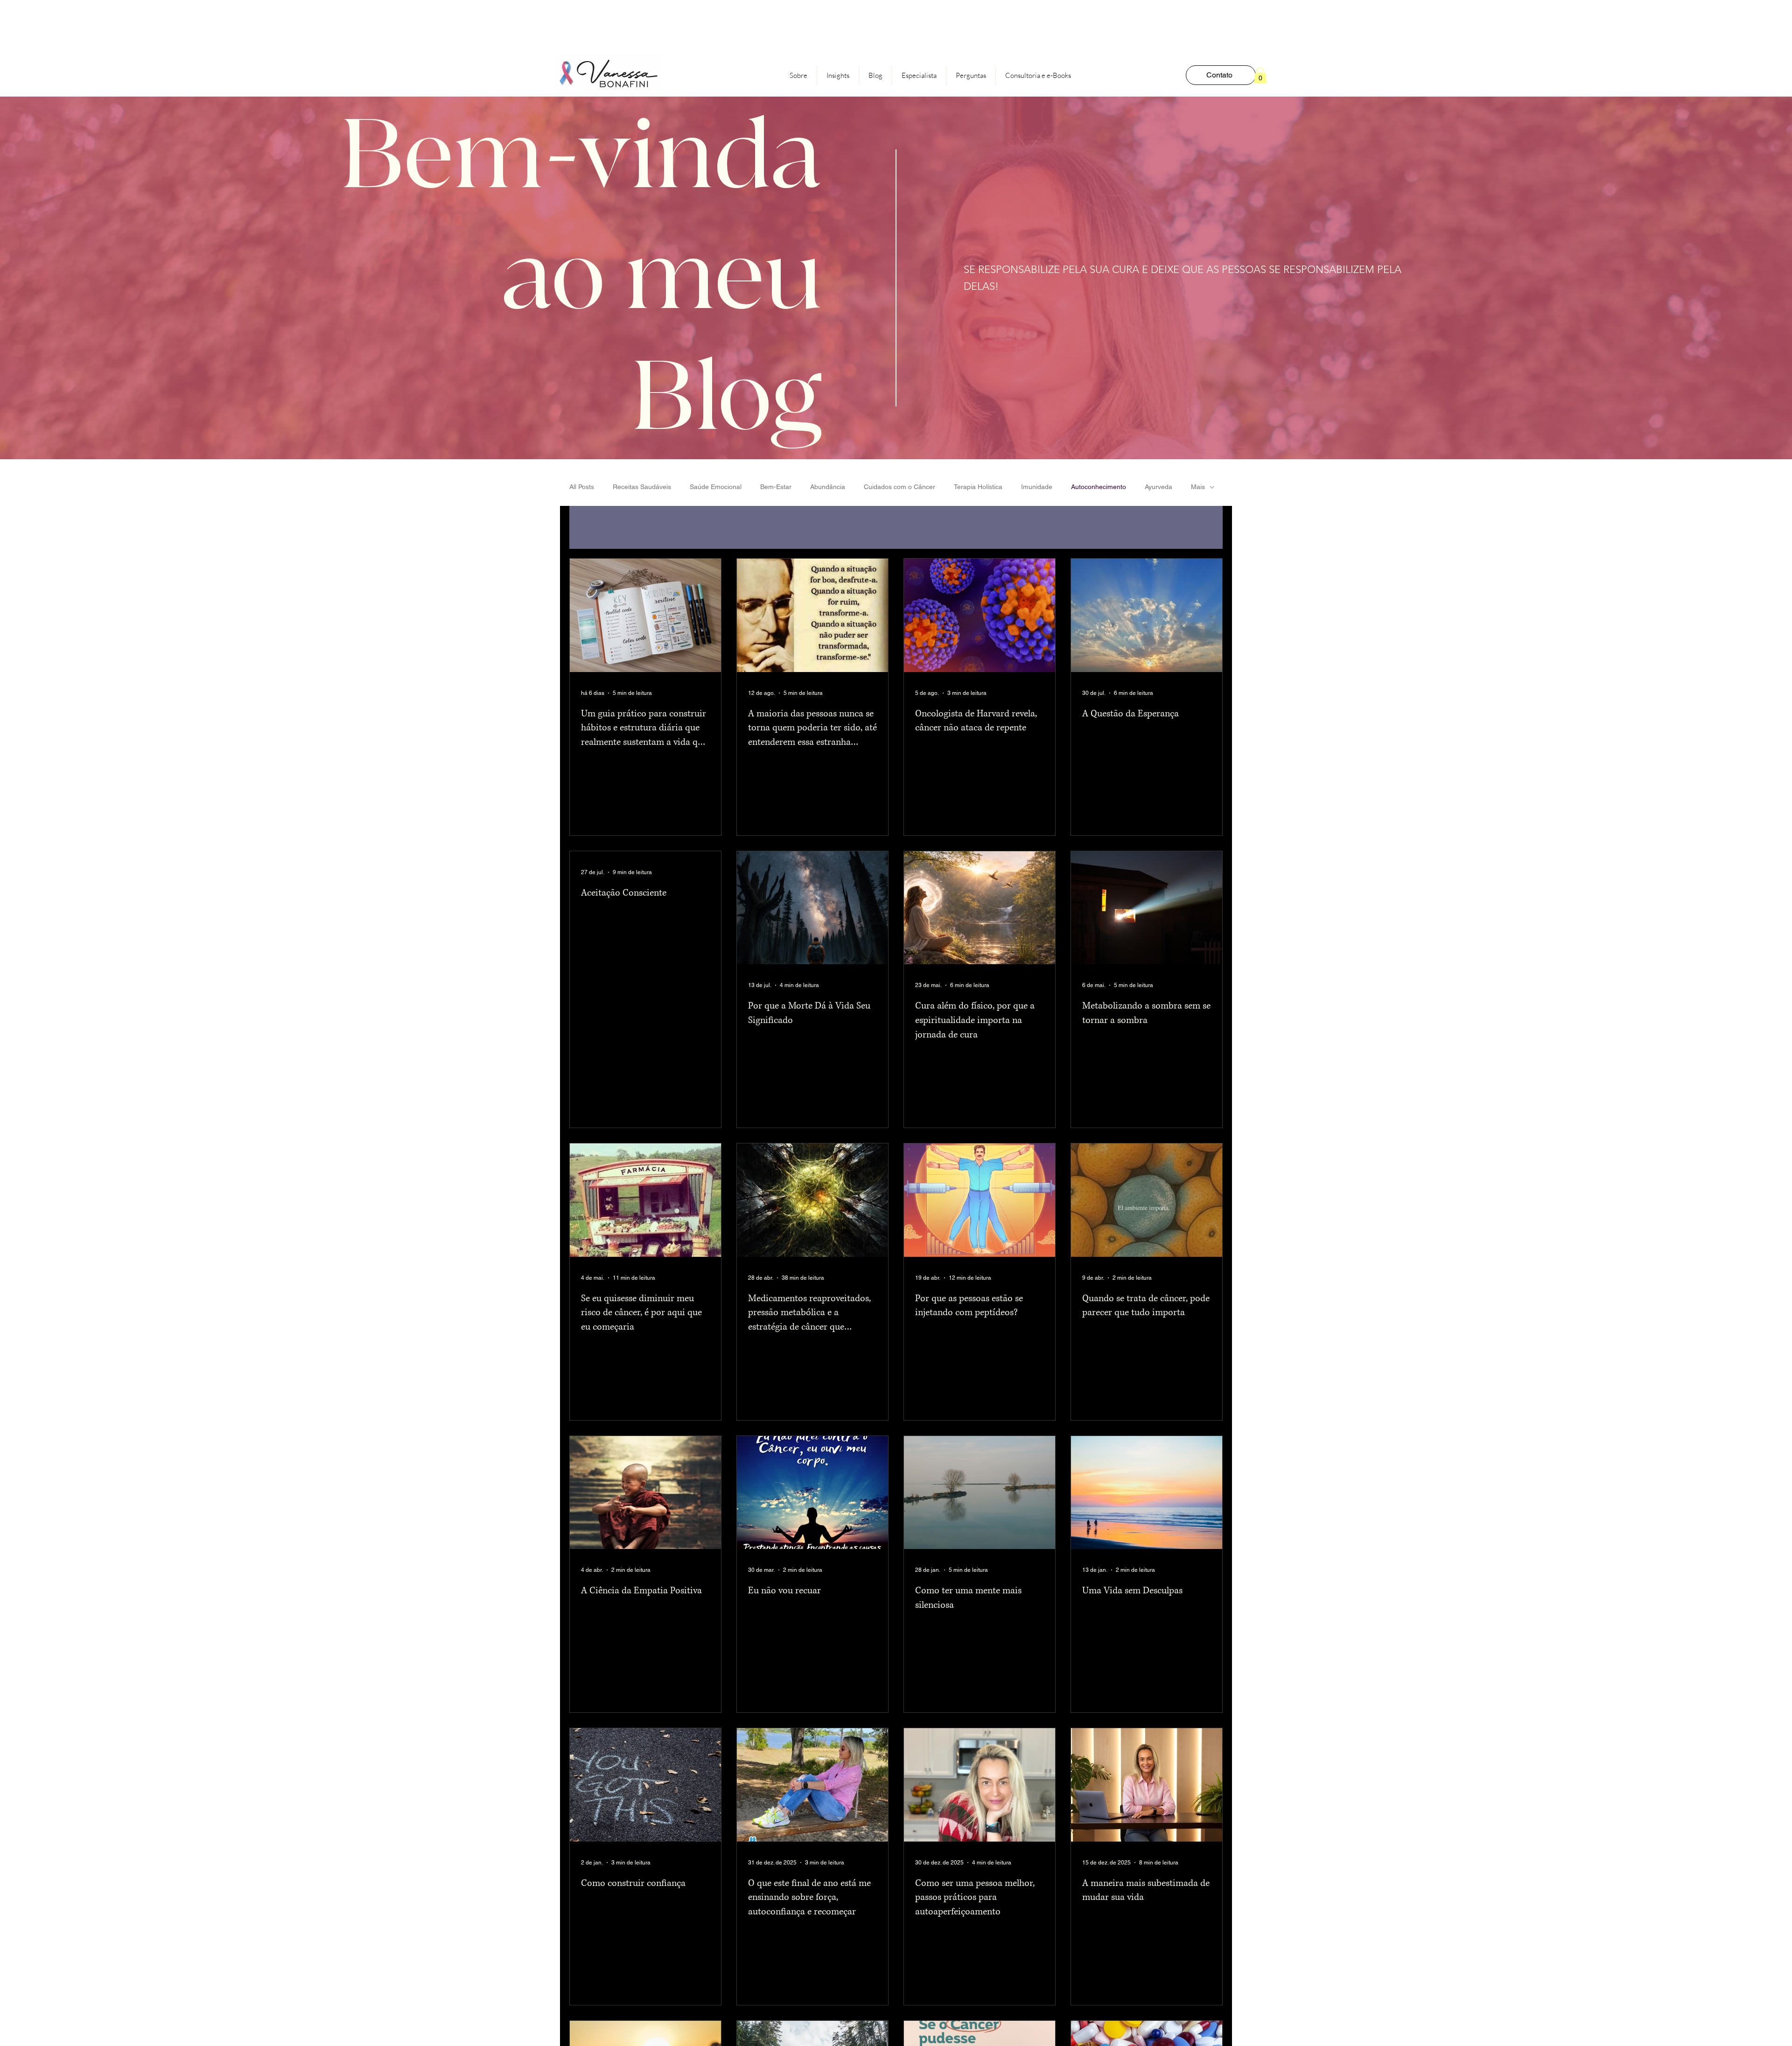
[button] (1260, 75)
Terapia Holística (978, 487)
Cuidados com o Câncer (899, 487)
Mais (1198, 487)
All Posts (582, 487)
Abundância (828, 487)
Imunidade (1037, 487)
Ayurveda (1158, 487)
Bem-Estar (776, 487)
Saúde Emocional (716, 487)
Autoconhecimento (1099, 487)
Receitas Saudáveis (642, 487)
